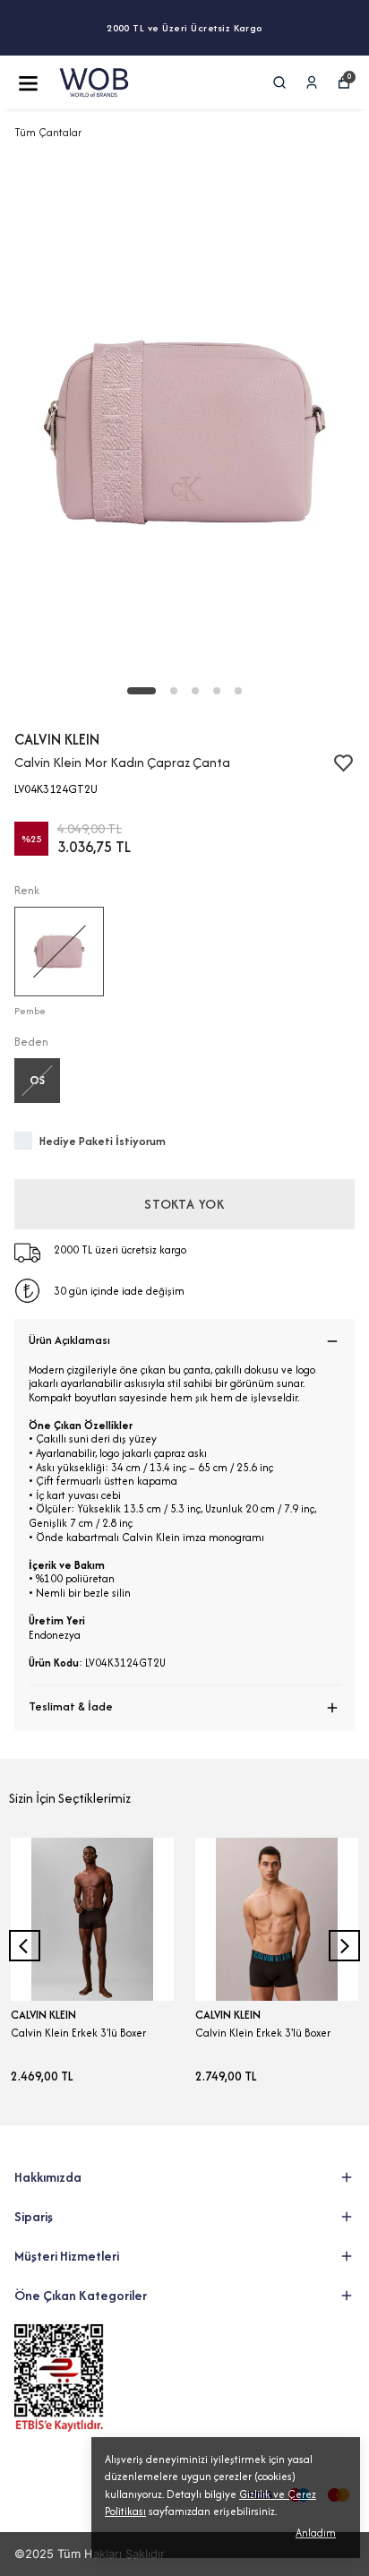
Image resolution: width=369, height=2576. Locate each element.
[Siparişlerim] (312, 82)
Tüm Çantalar (48, 132)
